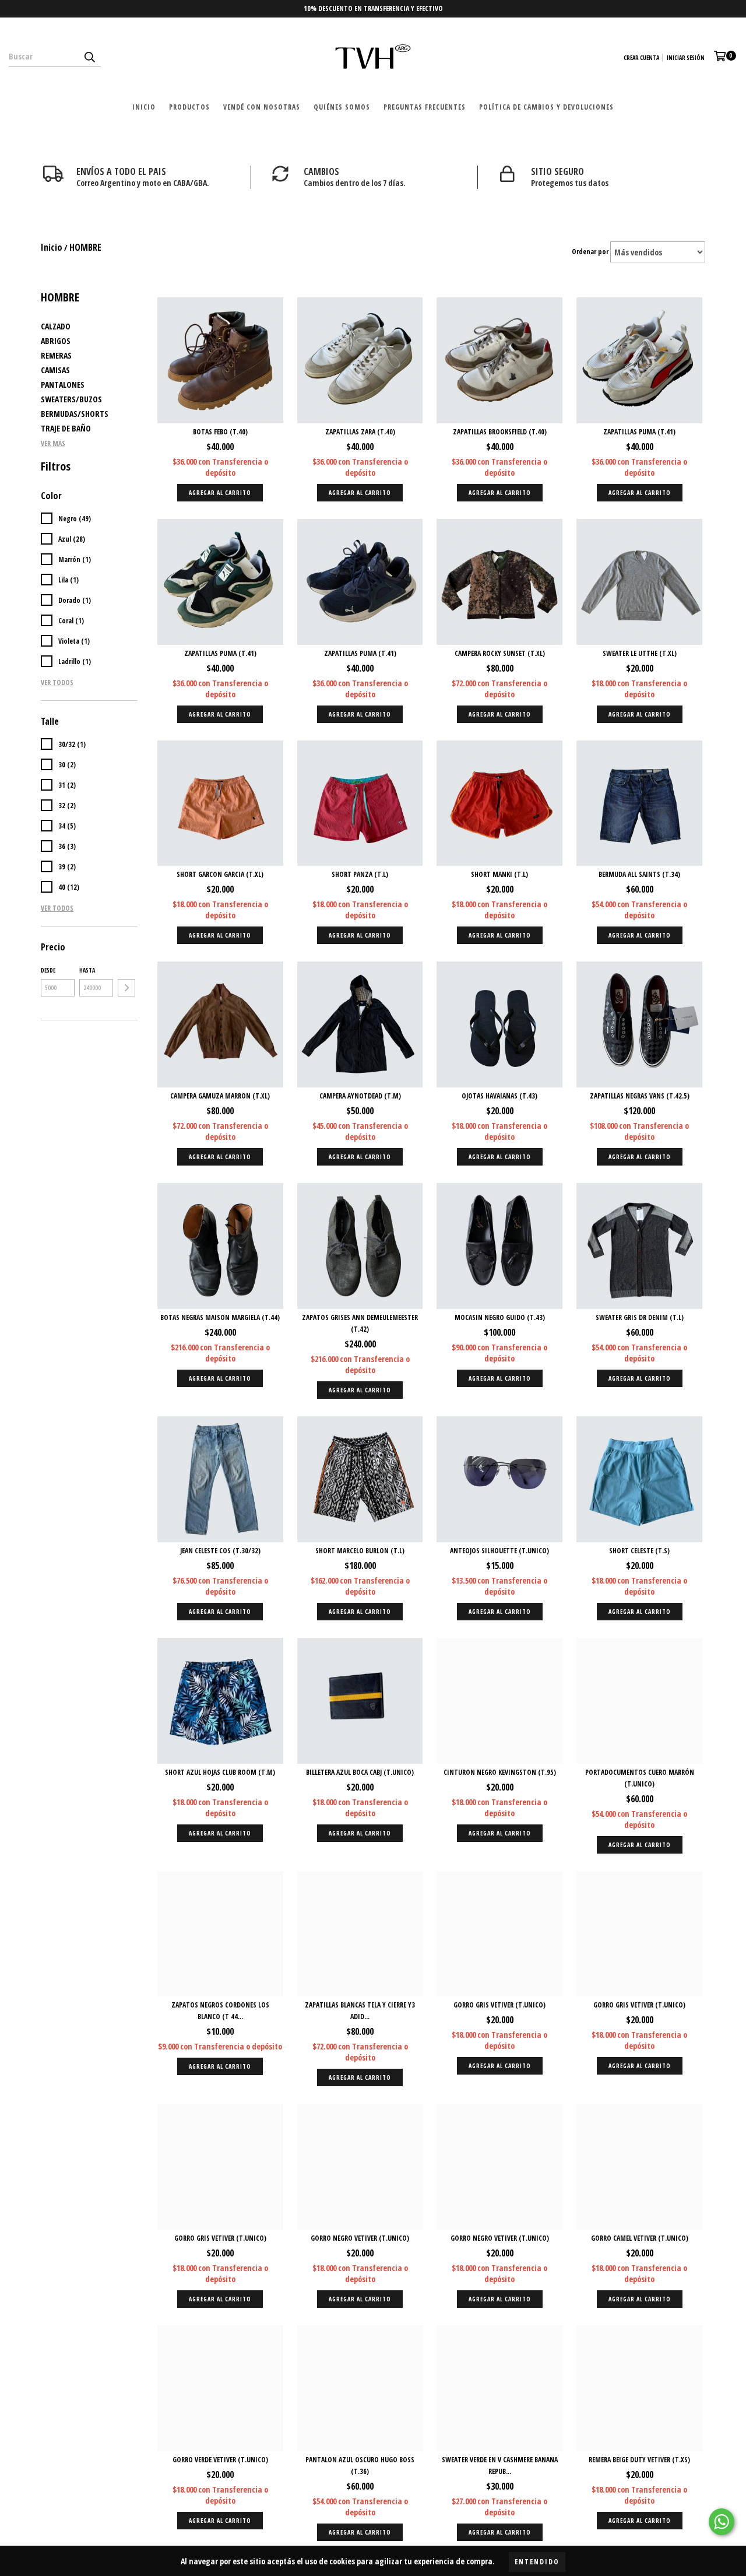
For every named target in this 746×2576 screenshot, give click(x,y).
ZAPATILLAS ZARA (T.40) (360, 432)
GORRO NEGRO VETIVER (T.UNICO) (360, 2238)
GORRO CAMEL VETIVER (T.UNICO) (640, 2238)
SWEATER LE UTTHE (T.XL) (640, 653)
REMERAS (56, 355)
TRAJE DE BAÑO (66, 428)
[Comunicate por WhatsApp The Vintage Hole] (722, 2522)
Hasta (87, 970)
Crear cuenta (641, 58)
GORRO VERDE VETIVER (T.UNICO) (220, 2460)
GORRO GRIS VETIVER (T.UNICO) (499, 2005)
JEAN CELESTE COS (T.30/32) (220, 1551)
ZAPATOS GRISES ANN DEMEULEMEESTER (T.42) (360, 1323)
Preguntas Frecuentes (425, 107)
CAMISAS (55, 370)
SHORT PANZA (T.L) (360, 874)
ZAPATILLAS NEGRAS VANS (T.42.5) (640, 1096)
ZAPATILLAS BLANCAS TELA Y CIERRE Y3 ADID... (360, 2011)
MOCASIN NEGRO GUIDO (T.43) (500, 1317)
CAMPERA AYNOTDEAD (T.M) (360, 1096)
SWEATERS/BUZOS (71, 399)
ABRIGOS (56, 341)
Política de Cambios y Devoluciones (546, 107)
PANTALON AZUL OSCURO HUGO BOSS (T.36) (360, 2466)
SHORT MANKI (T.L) (499, 874)
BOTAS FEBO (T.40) (220, 432)
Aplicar (126, 988)
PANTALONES (63, 385)
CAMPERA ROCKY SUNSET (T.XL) (500, 653)
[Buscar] (89, 57)
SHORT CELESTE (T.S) (639, 1551)
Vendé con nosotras (262, 107)
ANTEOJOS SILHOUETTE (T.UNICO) (499, 1551)
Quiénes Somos (342, 107)
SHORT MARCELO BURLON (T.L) (360, 1551)
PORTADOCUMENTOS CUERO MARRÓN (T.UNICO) (640, 1778)
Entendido (537, 2562)
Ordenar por (590, 252)
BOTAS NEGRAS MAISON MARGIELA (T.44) (220, 1317)
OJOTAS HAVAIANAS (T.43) (499, 1096)
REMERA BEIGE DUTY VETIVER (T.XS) (639, 2460)
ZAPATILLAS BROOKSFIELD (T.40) (500, 432)
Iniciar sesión (686, 58)
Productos (189, 107)
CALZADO (56, 326)
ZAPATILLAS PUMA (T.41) (639, 432)
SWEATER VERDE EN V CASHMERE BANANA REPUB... (500, 2466)
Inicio (144, 107)
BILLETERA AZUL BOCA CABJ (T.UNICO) (360, 1772)
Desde (48, 970)
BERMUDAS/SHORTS (75, 414)
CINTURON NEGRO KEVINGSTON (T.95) (500, 1772)
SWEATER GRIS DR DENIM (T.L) (640, 1317)
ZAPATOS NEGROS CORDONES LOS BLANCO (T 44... (220, 2011)
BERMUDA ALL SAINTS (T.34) (639, 874)
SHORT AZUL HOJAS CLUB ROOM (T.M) (220, 1772)
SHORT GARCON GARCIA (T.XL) (220, 874)
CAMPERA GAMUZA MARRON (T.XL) (220, 1096)
